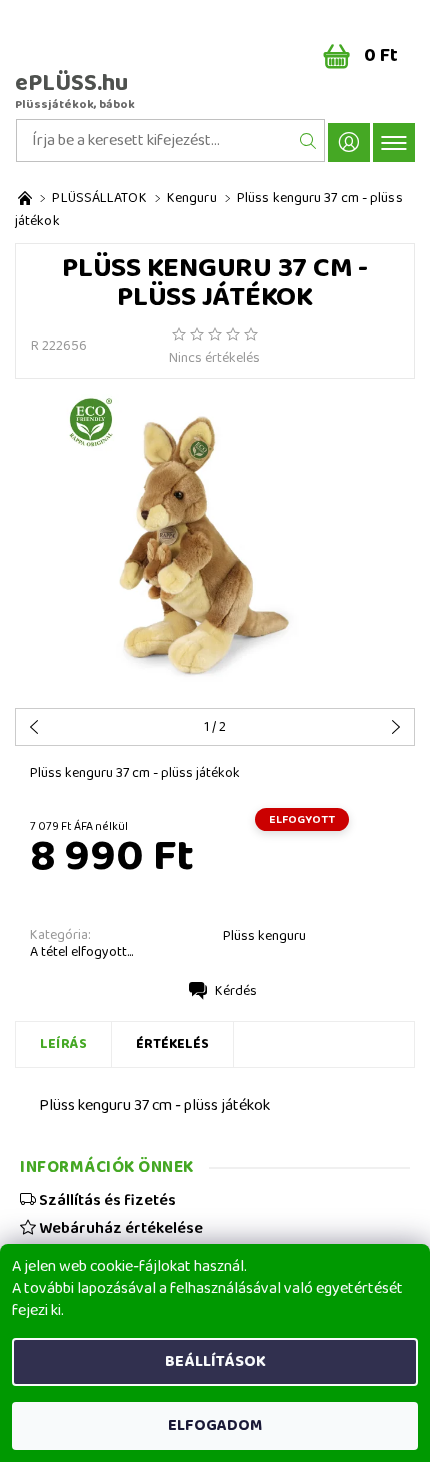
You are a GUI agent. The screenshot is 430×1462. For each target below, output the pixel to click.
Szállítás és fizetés (106, 1200)
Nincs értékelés (214, 358)
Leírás (63, 1044)
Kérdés (236, 991)
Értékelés (172, 1044)
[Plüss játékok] (25, 198)
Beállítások (215, 1361)
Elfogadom (215, 1425)
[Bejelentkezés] (349, 142)
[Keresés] (308, 140)
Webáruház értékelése (119, 1228)
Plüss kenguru (264, 936)
